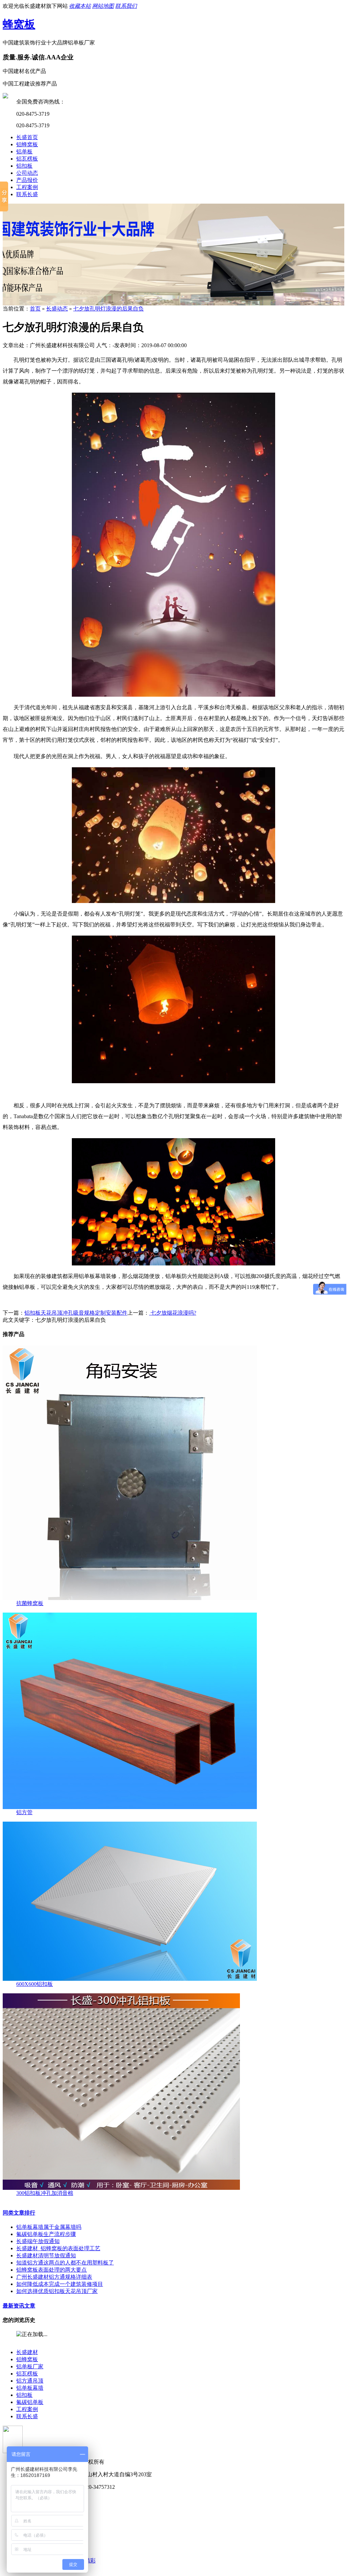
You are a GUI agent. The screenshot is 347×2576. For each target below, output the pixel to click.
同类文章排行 (19, 2213)
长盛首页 (27, 137)
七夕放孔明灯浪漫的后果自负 (108, 309)
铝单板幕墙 (30, 2388)
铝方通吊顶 (30, 2381)
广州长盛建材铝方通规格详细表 (54, 2277)
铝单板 (24, 152)
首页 (35, 309)
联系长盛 (27, 194)
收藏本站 (80, 6)
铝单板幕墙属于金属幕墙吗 (49, 2227)
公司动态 (27, 173)
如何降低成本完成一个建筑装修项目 (60, 2284)
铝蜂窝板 (27, 144)
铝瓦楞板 (27, 159)
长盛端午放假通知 (38, 2241)
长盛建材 (27, 2352)
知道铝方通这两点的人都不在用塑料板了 (65, 2263)
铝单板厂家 (30, 2366)
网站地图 (103, 6)
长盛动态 (57, 309)
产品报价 (27, 180)
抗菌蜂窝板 (30, 1603)
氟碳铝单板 (30, 2402)
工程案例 (27, 187)
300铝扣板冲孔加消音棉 (45, 2193)
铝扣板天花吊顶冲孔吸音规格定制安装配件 (76, 1313)
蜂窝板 (19, 24)
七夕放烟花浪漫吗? (173, 1313)
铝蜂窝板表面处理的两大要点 (52, 2270)
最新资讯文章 (19, 2306)
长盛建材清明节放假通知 (46, 2255)
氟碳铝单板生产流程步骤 (46, 2234)
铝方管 (24, 1812)
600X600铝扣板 (35, 1984)
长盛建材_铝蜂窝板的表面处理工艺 (58, 2248)
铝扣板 (24, 166)
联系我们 (126, 6)
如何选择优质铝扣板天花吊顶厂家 (57, 2291)
